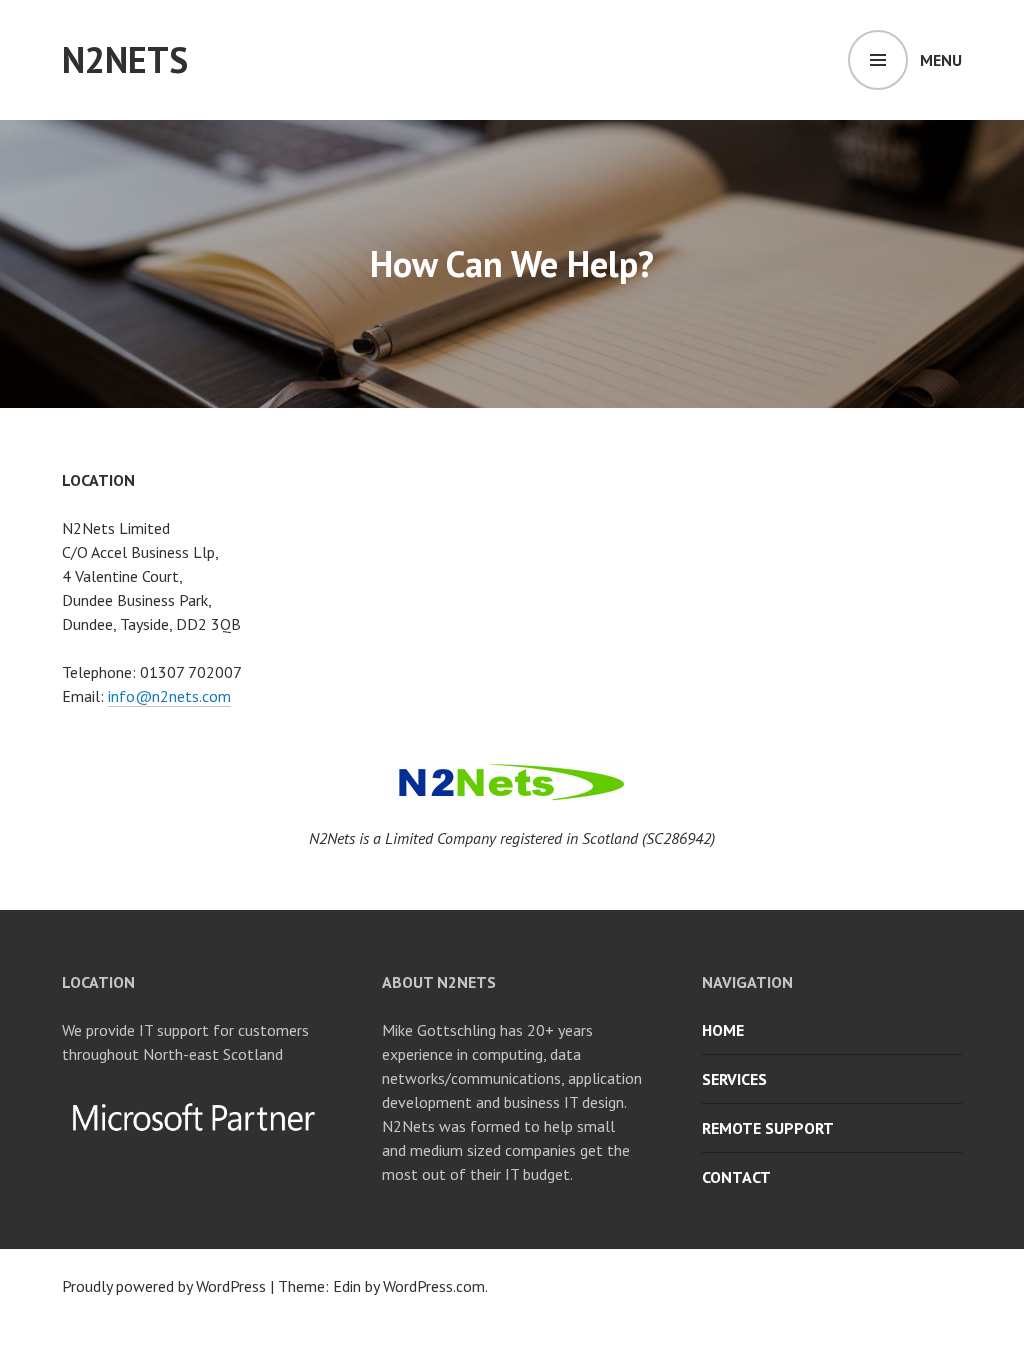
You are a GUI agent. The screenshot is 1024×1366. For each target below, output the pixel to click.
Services (734, 1079)
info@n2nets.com (169, 696)
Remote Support (768, 1128)
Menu (941, 60)
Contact (736, 1177)
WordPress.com (434, 1286)
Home (723, 1030)
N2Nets (125, 59)
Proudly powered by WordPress (164, 1286)
